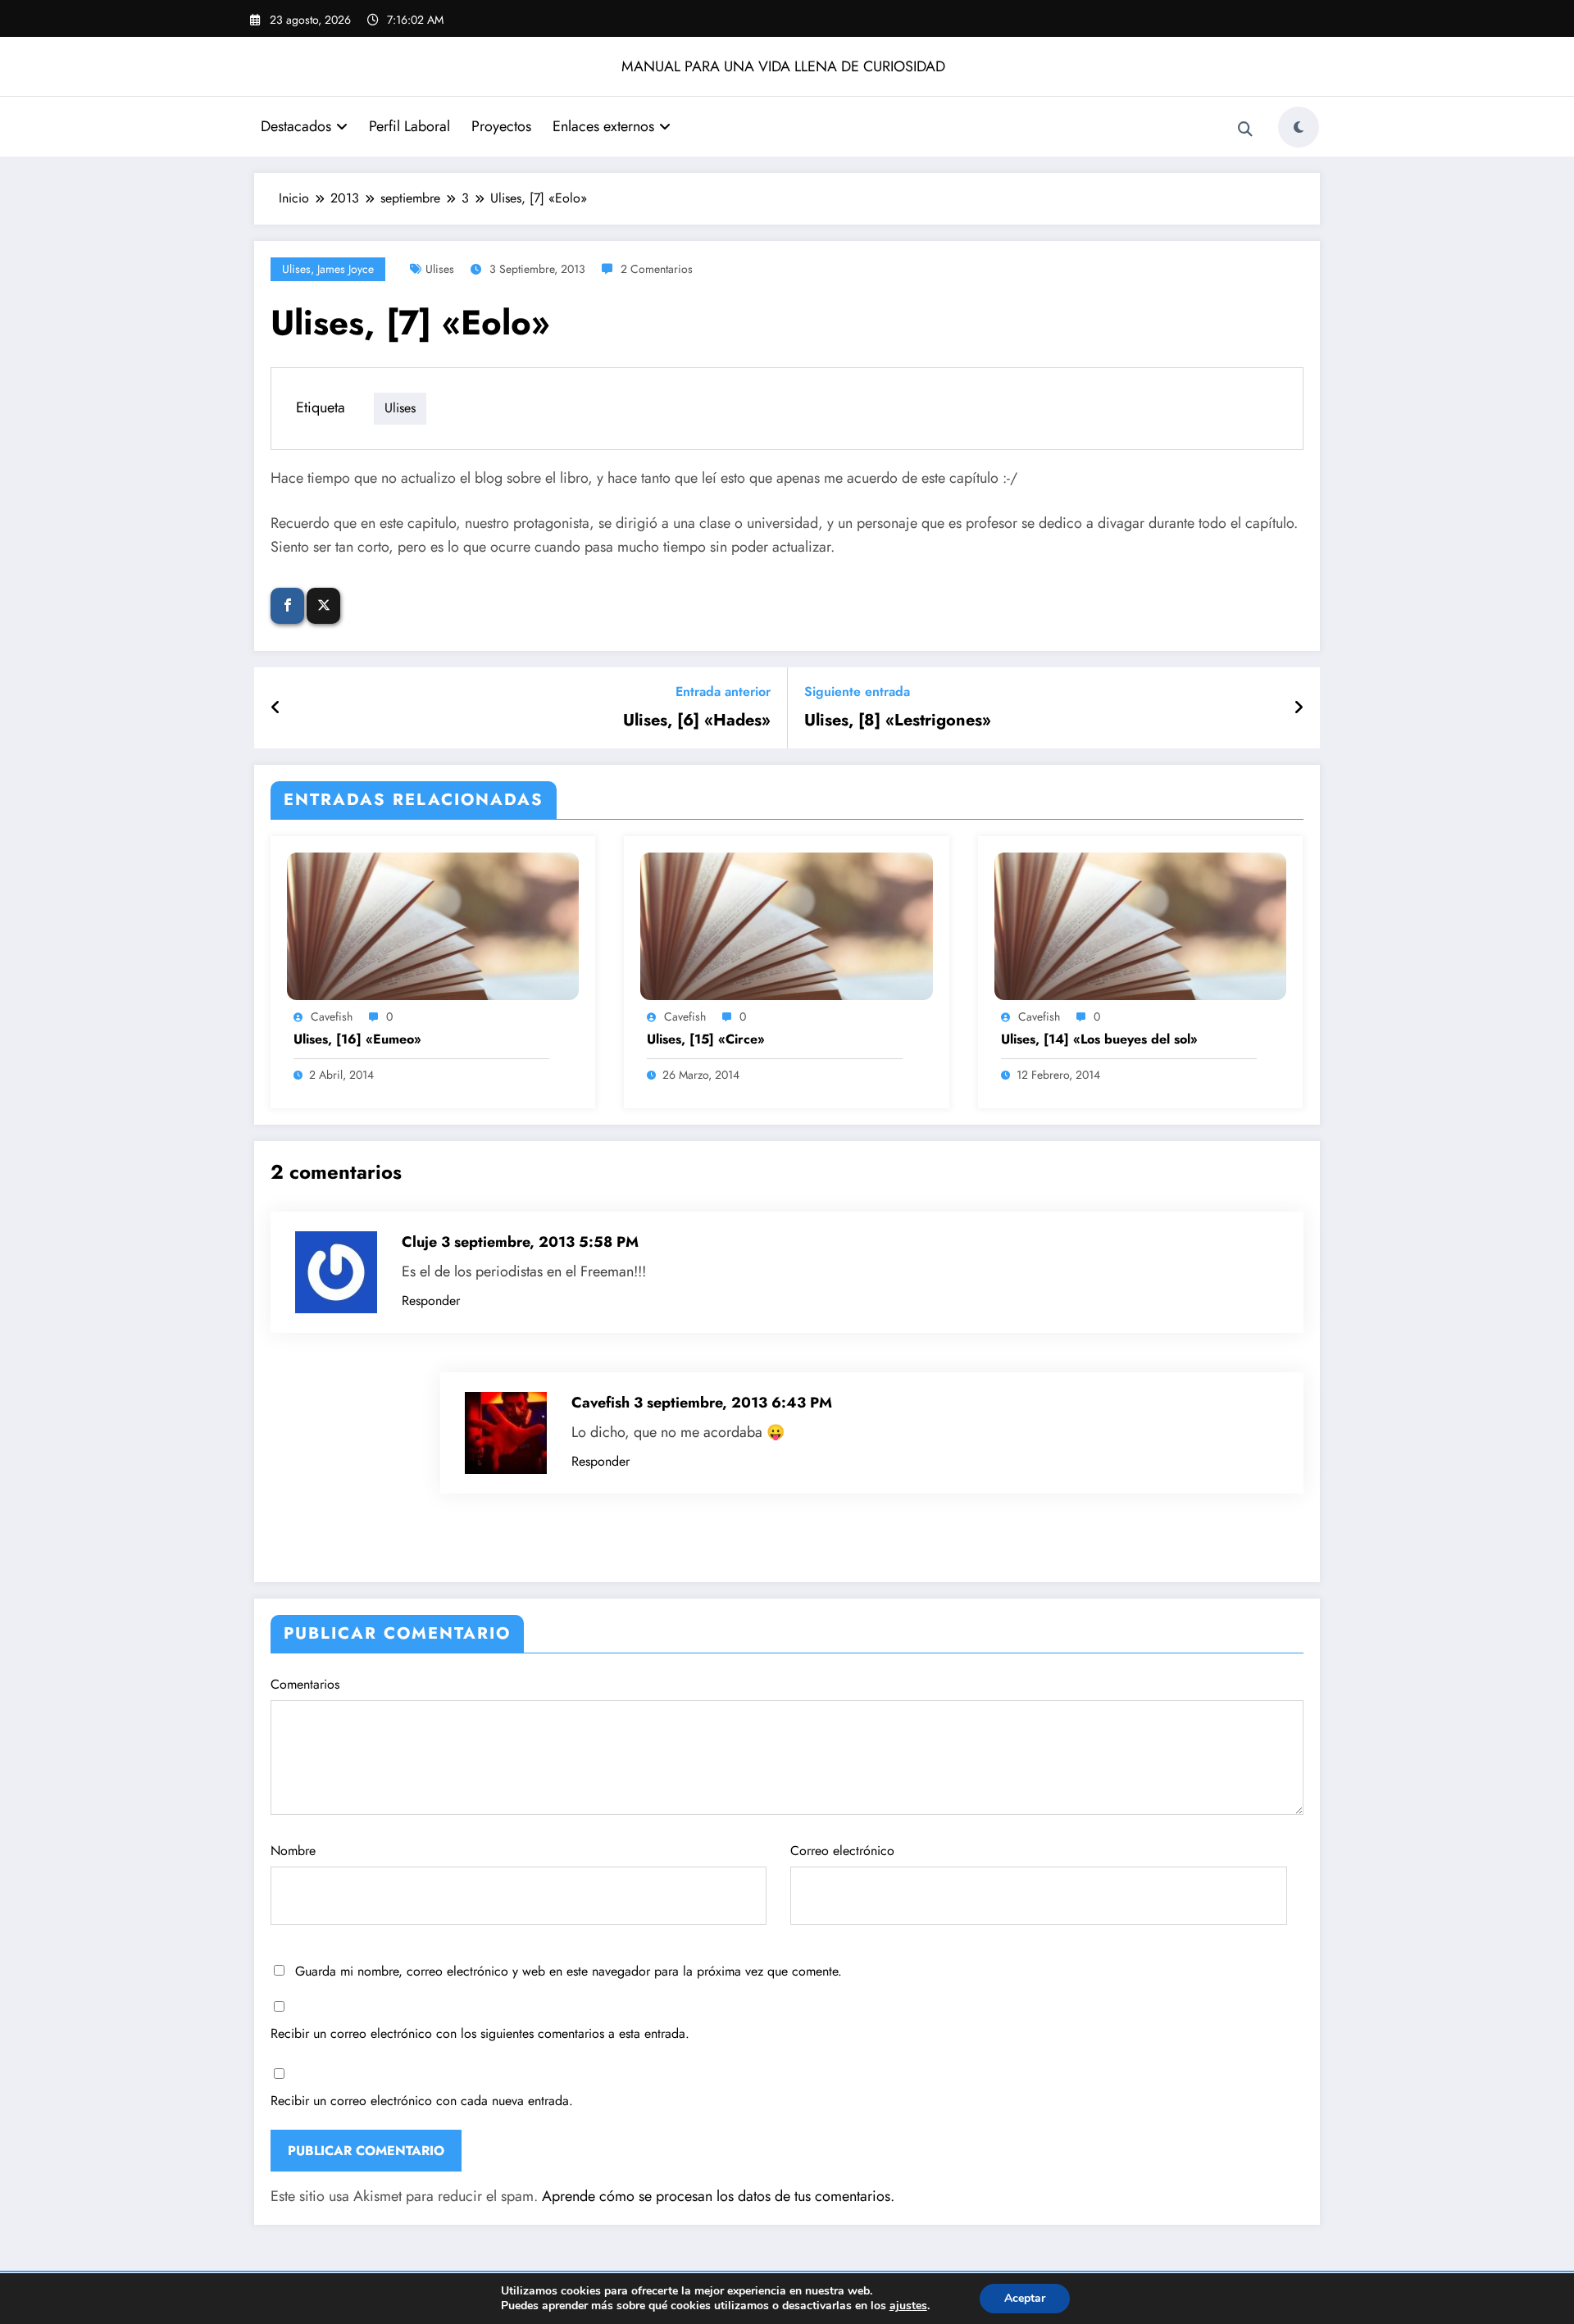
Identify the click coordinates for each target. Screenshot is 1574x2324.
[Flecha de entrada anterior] (276, 708)
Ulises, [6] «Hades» (697, 721)
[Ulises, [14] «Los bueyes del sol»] (1140, 925)
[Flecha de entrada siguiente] (1299, 708)
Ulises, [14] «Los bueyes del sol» (1099, 1039)
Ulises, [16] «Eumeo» (357, 1039)
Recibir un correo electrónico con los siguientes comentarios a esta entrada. (480, 2033)
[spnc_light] (1299, 127)
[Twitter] (323, 606)
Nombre (293, 1851)
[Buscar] (1245, 130)
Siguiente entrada (857, 691)
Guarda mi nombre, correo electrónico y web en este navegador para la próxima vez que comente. (569, 1971)
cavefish (332, 1016)
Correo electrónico (842, 1851)
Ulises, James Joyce (328, 269)
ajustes (908, 2306)
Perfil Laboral (409, 126)
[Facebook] (287, 606)
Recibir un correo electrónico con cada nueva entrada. (422, 2101)
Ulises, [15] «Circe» (706, 1039)
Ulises (440, 269)
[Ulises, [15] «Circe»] (786, 925)
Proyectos (501, 126)
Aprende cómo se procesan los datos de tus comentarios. (718, 2196)
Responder (431, 1301)
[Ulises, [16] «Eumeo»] (433, 925)
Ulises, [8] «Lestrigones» (898, 721)
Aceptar (1025, 2298)
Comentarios (305, 1684)
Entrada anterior (723, 691)
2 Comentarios (657, 269)
